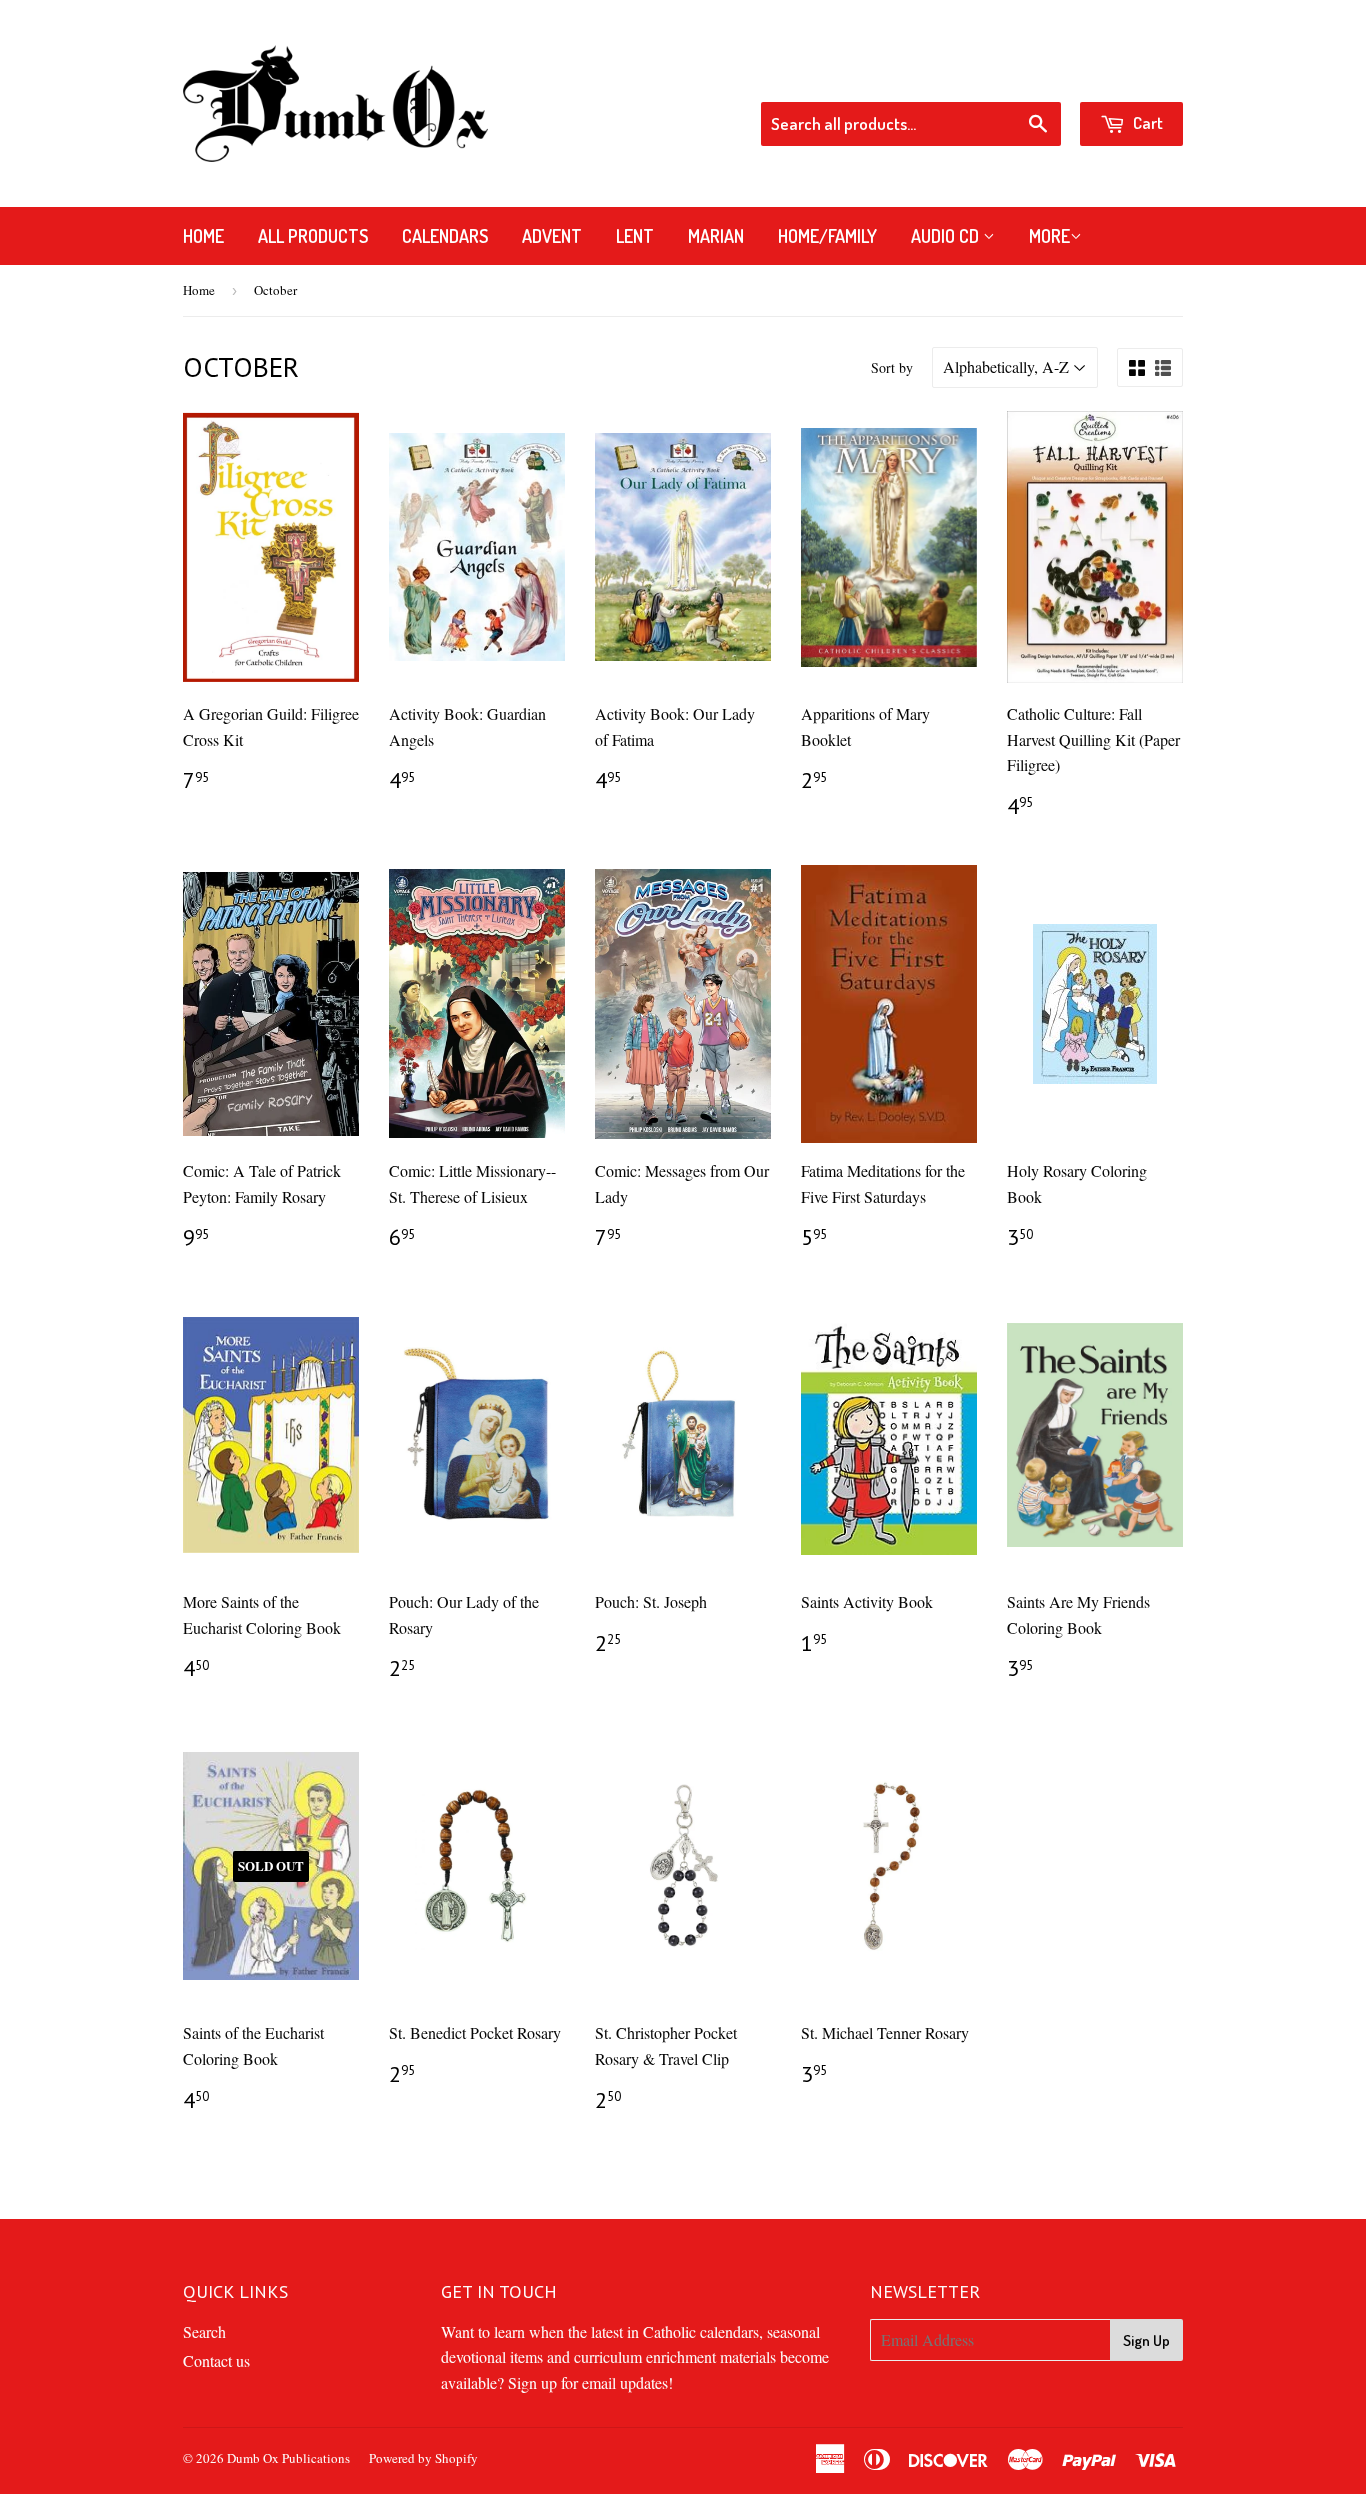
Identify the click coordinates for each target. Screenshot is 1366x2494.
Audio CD (947, 236)
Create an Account (1127, 75)
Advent (552, 236)
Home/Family (827, 236)
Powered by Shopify (423, 2458)
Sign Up (1146, 2340)
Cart (1146, 122)
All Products (313, 236)
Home (203, 236)
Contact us (216, 2360)
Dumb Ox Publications (288, 2458)
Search (204, 2331)
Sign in (1023, 75)
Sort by (892, 367)
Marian (716, 236)
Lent (635, 236)
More (1049, 236)
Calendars (445, 236)
